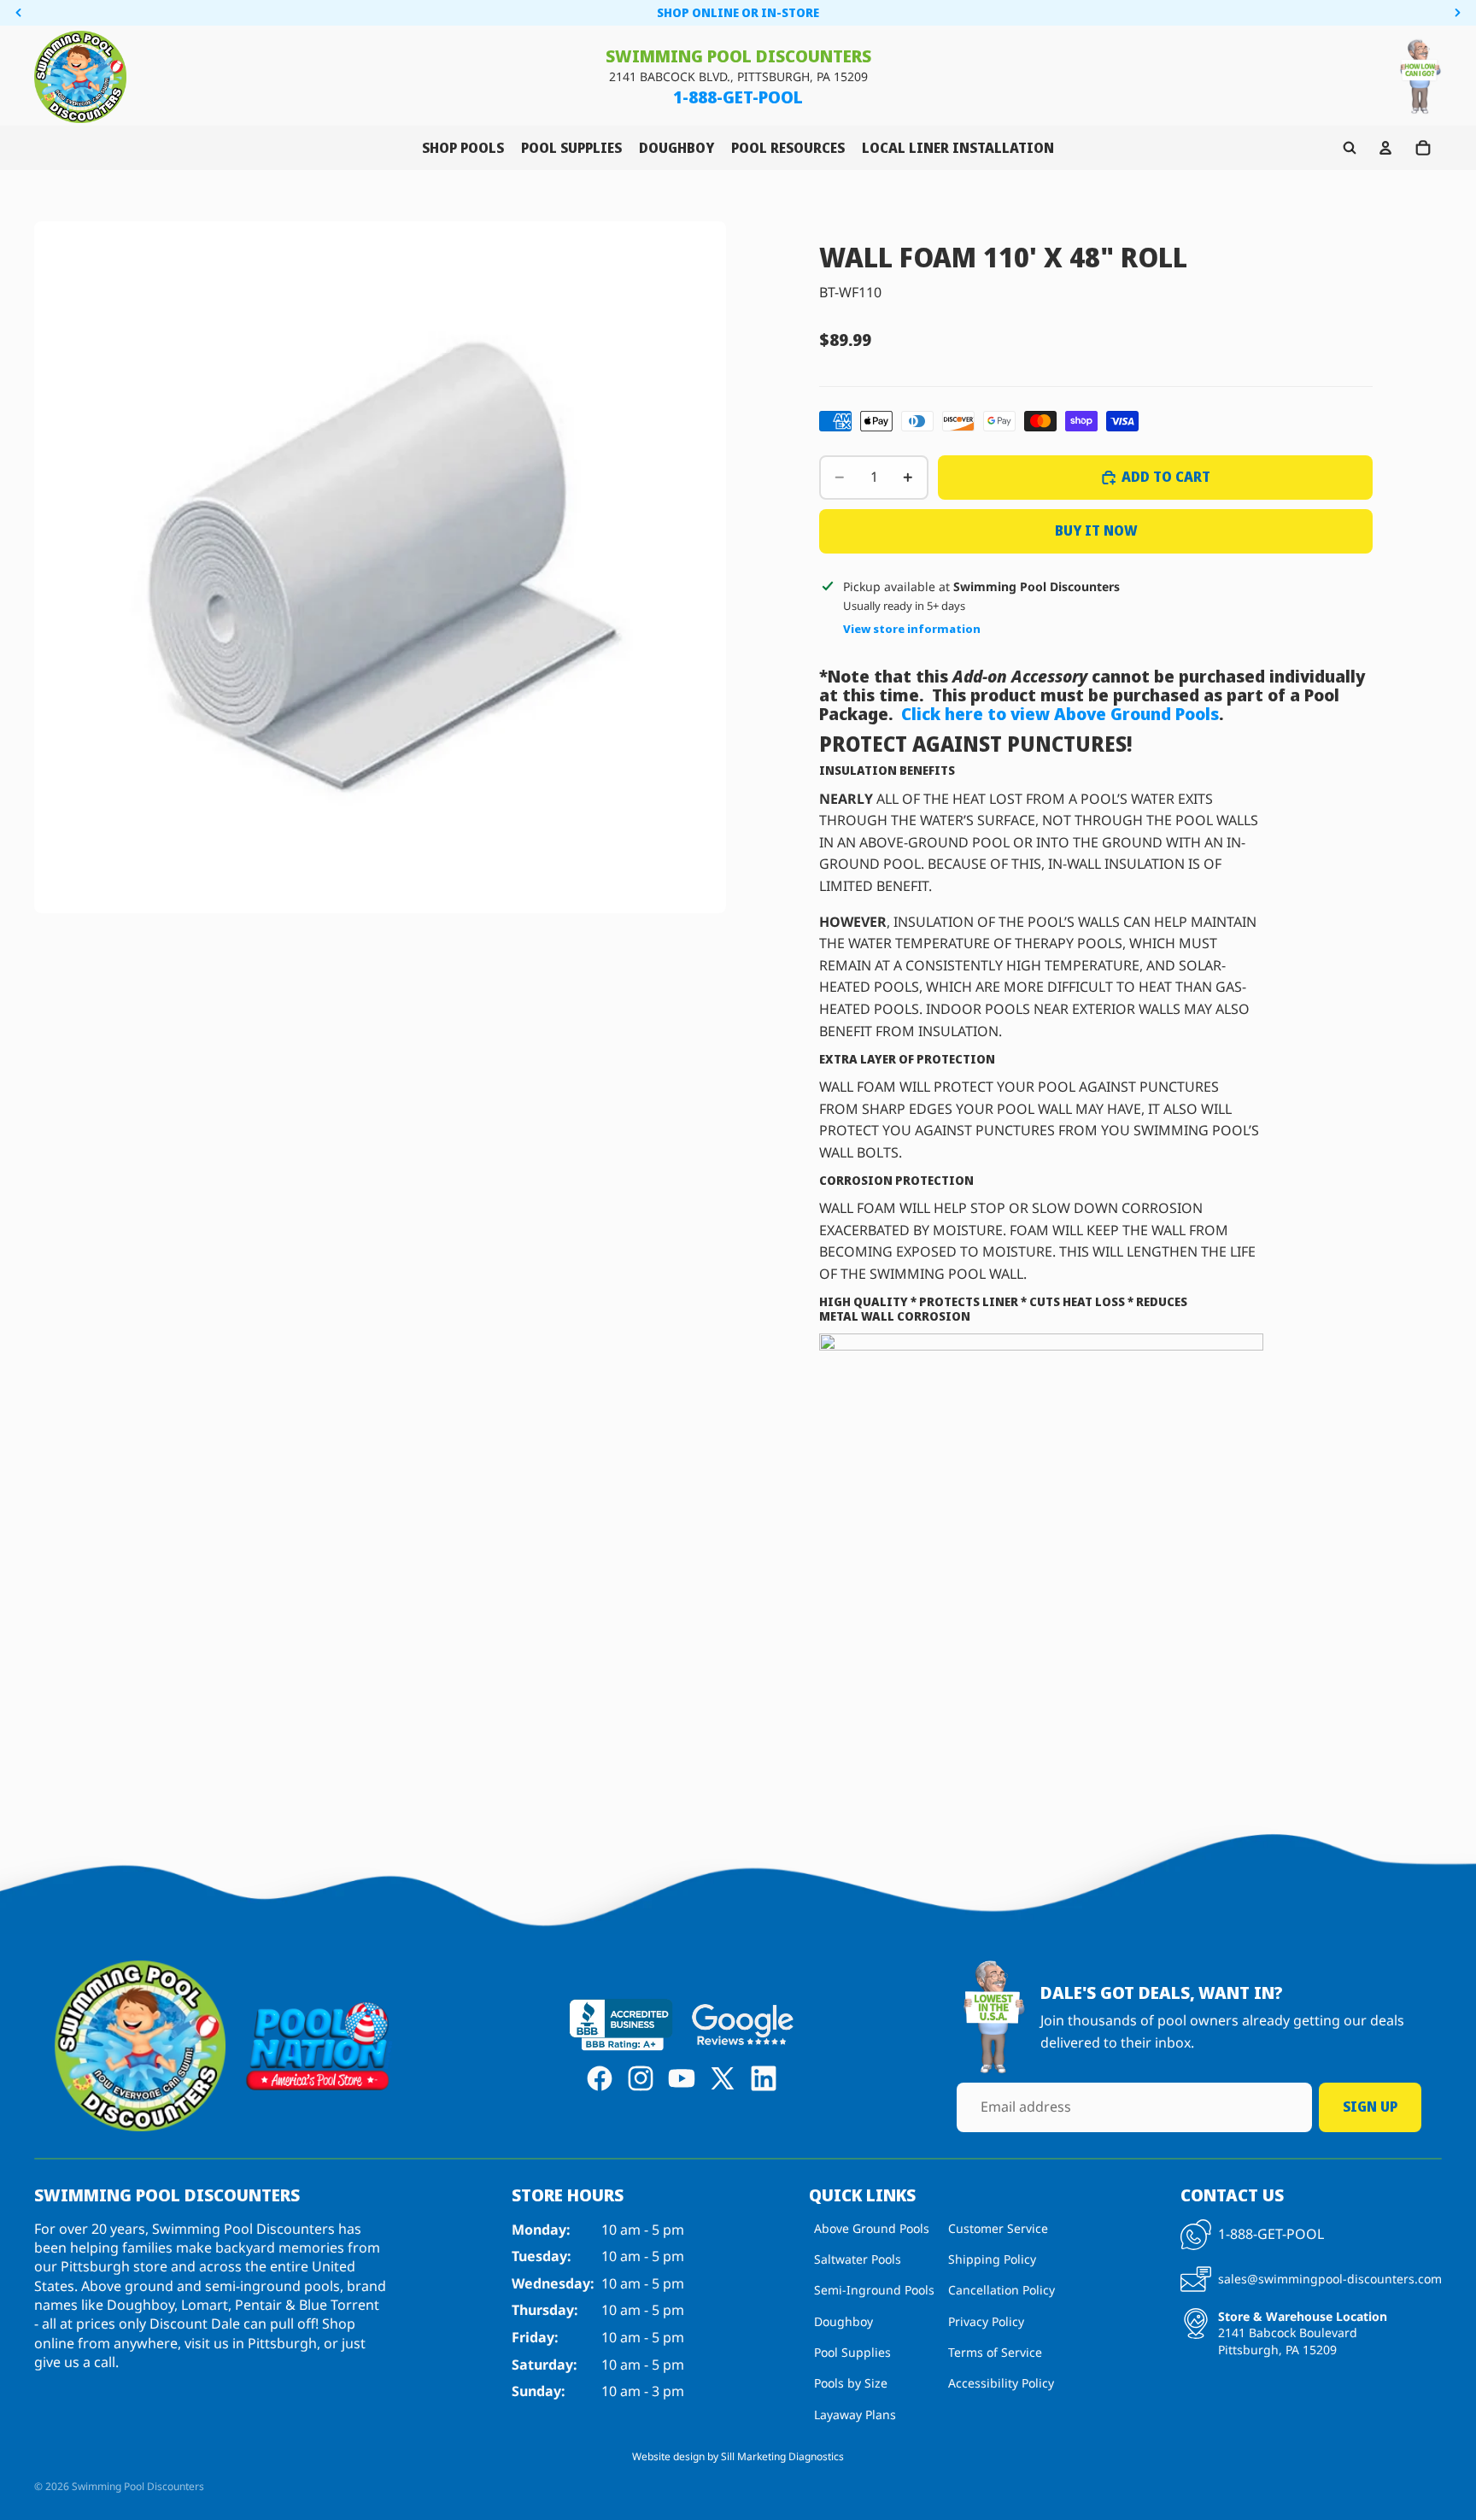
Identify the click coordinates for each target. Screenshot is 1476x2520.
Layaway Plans (855, 2415)
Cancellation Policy (1002, 2290)
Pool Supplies (852, 2352)
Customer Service (998, 2227)
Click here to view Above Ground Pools (1060, 714)
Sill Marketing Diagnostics (782, 2456)
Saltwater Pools (858, 2259)
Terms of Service (995, 2352)
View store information (912, 629)
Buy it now (1096, 530)
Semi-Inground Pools (874, 2290)
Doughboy (843, 2321)
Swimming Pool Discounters (138, 2486)
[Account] (1385, 148)
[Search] (1350, 148)
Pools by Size (851, 2383)
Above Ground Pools (872, 2227)
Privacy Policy (986, 2321)
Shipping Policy (992, 2259)
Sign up (1370, 2107)
